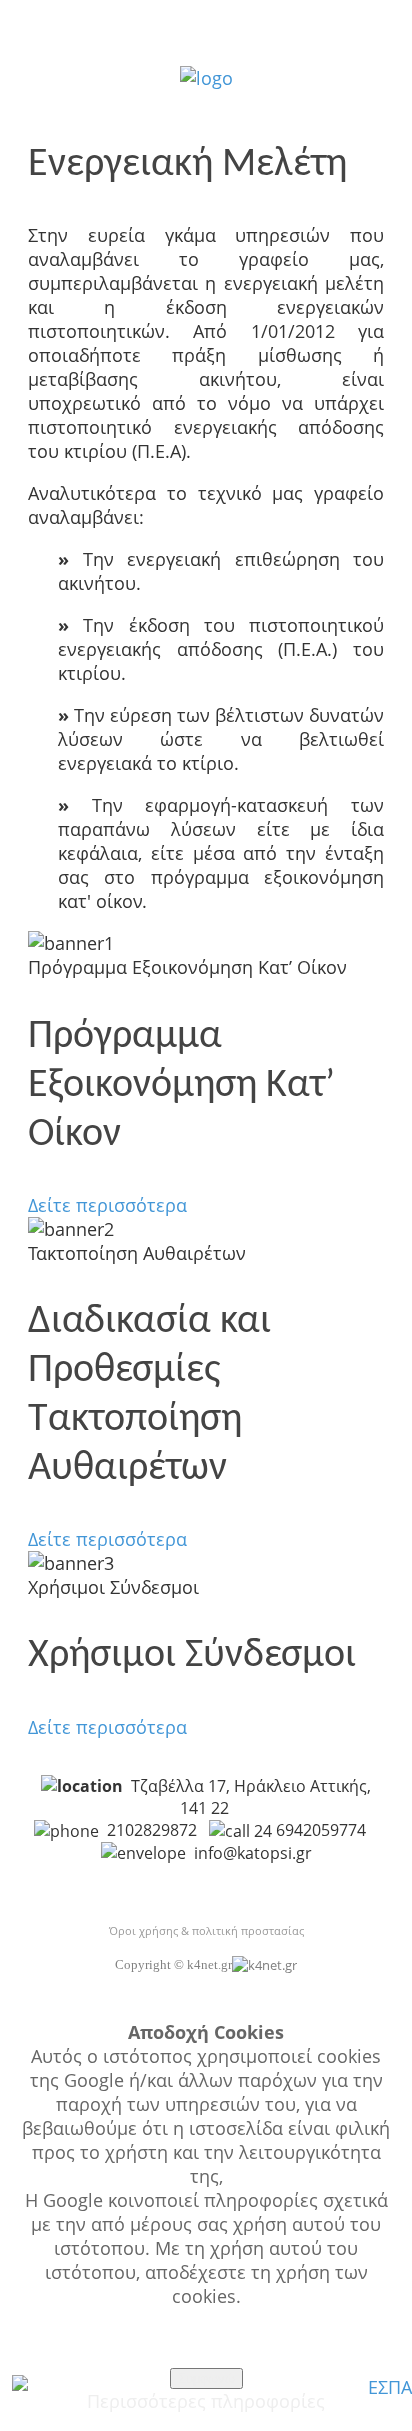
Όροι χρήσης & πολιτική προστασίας (206, 1931)
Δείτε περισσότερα (107, 1205)
